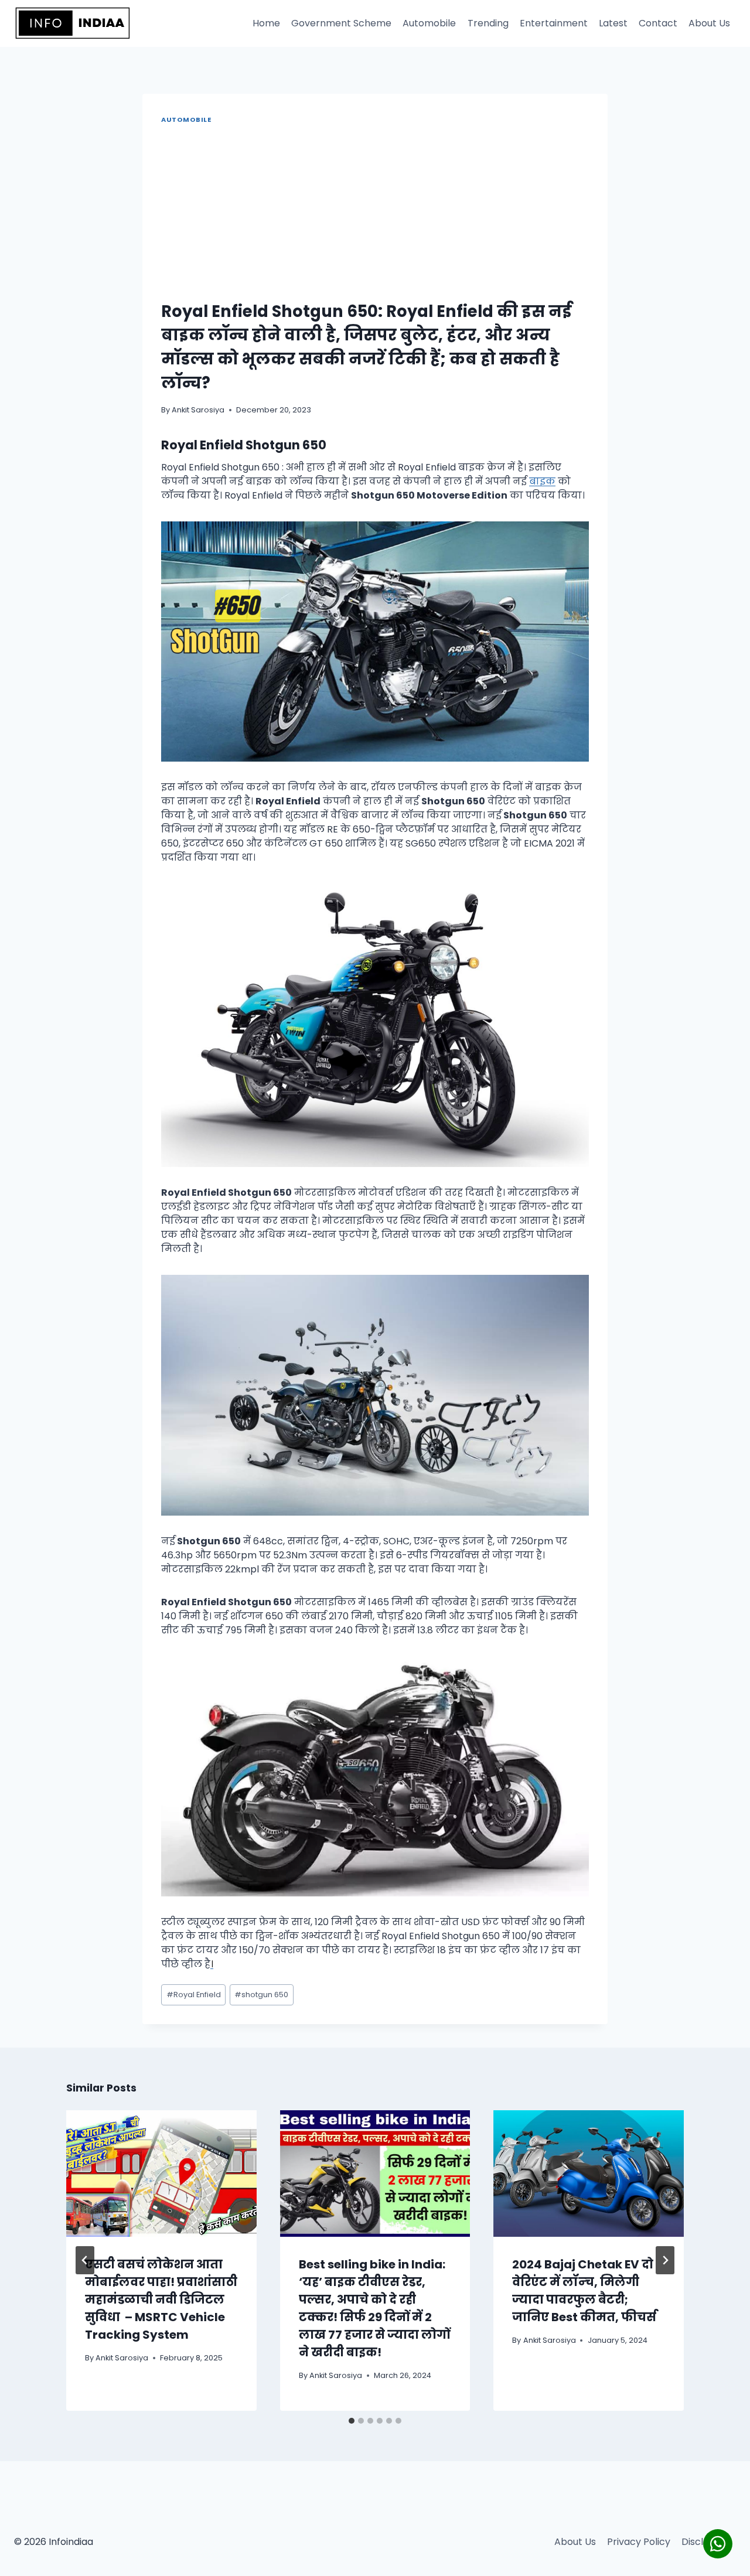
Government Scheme (341, 23)
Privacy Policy (639, 2542)
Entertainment (554, 23)
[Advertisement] (375, 214)
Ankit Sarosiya (198, 410)
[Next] (665, 2260)
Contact (658, 23)
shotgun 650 (261, 1995)
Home (266, 23)
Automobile (429, 23)
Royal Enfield (194, 1995)
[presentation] (161, 2174)
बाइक (542, 481)
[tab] (352, 2421)
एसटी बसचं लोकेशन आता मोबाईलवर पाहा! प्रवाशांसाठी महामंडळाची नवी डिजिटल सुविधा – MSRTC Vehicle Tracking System (161, 2299)
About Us (709, 23)
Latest (613, 23)
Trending (488, 23)
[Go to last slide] (85, 2260)
